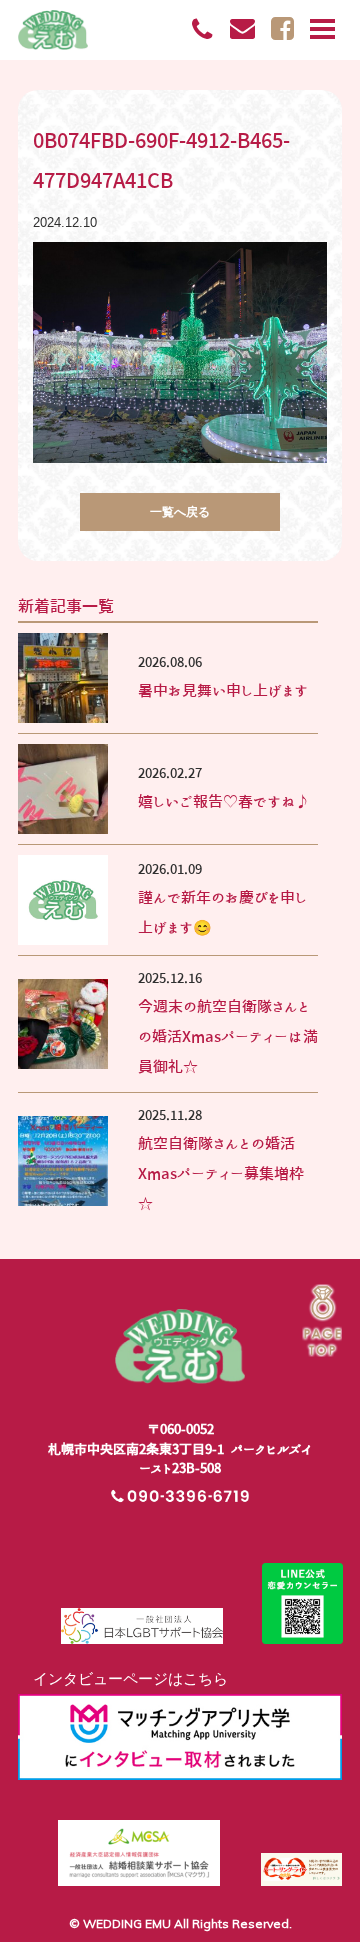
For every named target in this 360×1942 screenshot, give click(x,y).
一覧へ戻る (180, 511)
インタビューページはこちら (123, 1678)
